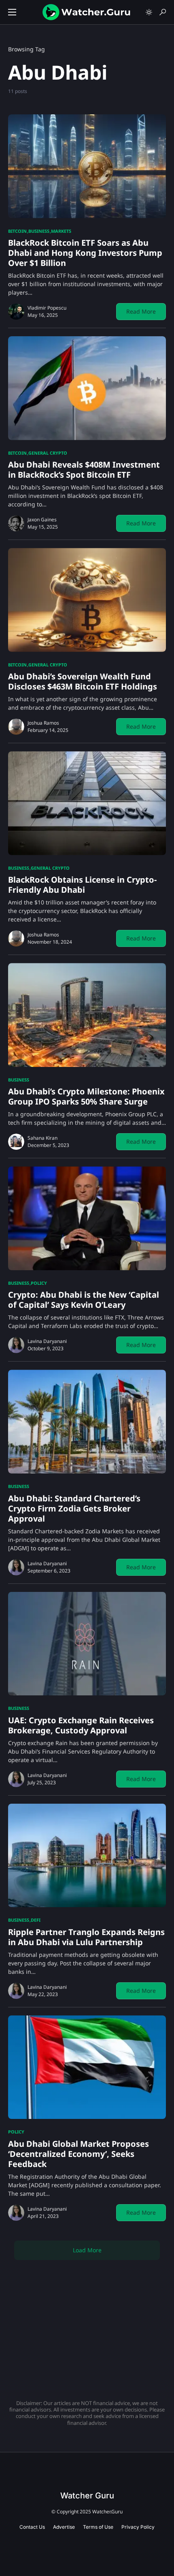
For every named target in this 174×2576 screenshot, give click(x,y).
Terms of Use (98, 2527)
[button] (12, 12)
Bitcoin (17, 231)
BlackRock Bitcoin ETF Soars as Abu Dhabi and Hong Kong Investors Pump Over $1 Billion (85, 253)
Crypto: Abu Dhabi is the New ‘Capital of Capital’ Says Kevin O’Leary (84, 1300)
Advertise (64, 2527)
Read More (141, 311)
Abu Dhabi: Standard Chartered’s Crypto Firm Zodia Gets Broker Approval (74, 1508)
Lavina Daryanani (47, 1341)
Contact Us (32, 2527)
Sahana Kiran (42, 1138)
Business (39, 231)
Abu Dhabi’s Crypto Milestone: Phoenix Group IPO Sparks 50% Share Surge (86, 1096)
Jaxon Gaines (42, 520)
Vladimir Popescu (47, 308)
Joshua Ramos (43, 723)
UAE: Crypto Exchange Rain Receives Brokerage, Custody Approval (81, 1725)
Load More (87, 2250)
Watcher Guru (87, 2496)
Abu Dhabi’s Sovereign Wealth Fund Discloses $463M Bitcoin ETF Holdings (83, 681)
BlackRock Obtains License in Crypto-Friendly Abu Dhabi (82, 885)
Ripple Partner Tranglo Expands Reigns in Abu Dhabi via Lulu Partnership (86, 1937)
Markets (61, 231)
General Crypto (48, 453)
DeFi (36, 1920)
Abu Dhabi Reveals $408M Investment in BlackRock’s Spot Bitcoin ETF (84, 470)
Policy (39, 1283)
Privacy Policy (138, 2527)
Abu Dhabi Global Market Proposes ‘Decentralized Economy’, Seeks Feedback (79, 2154)
